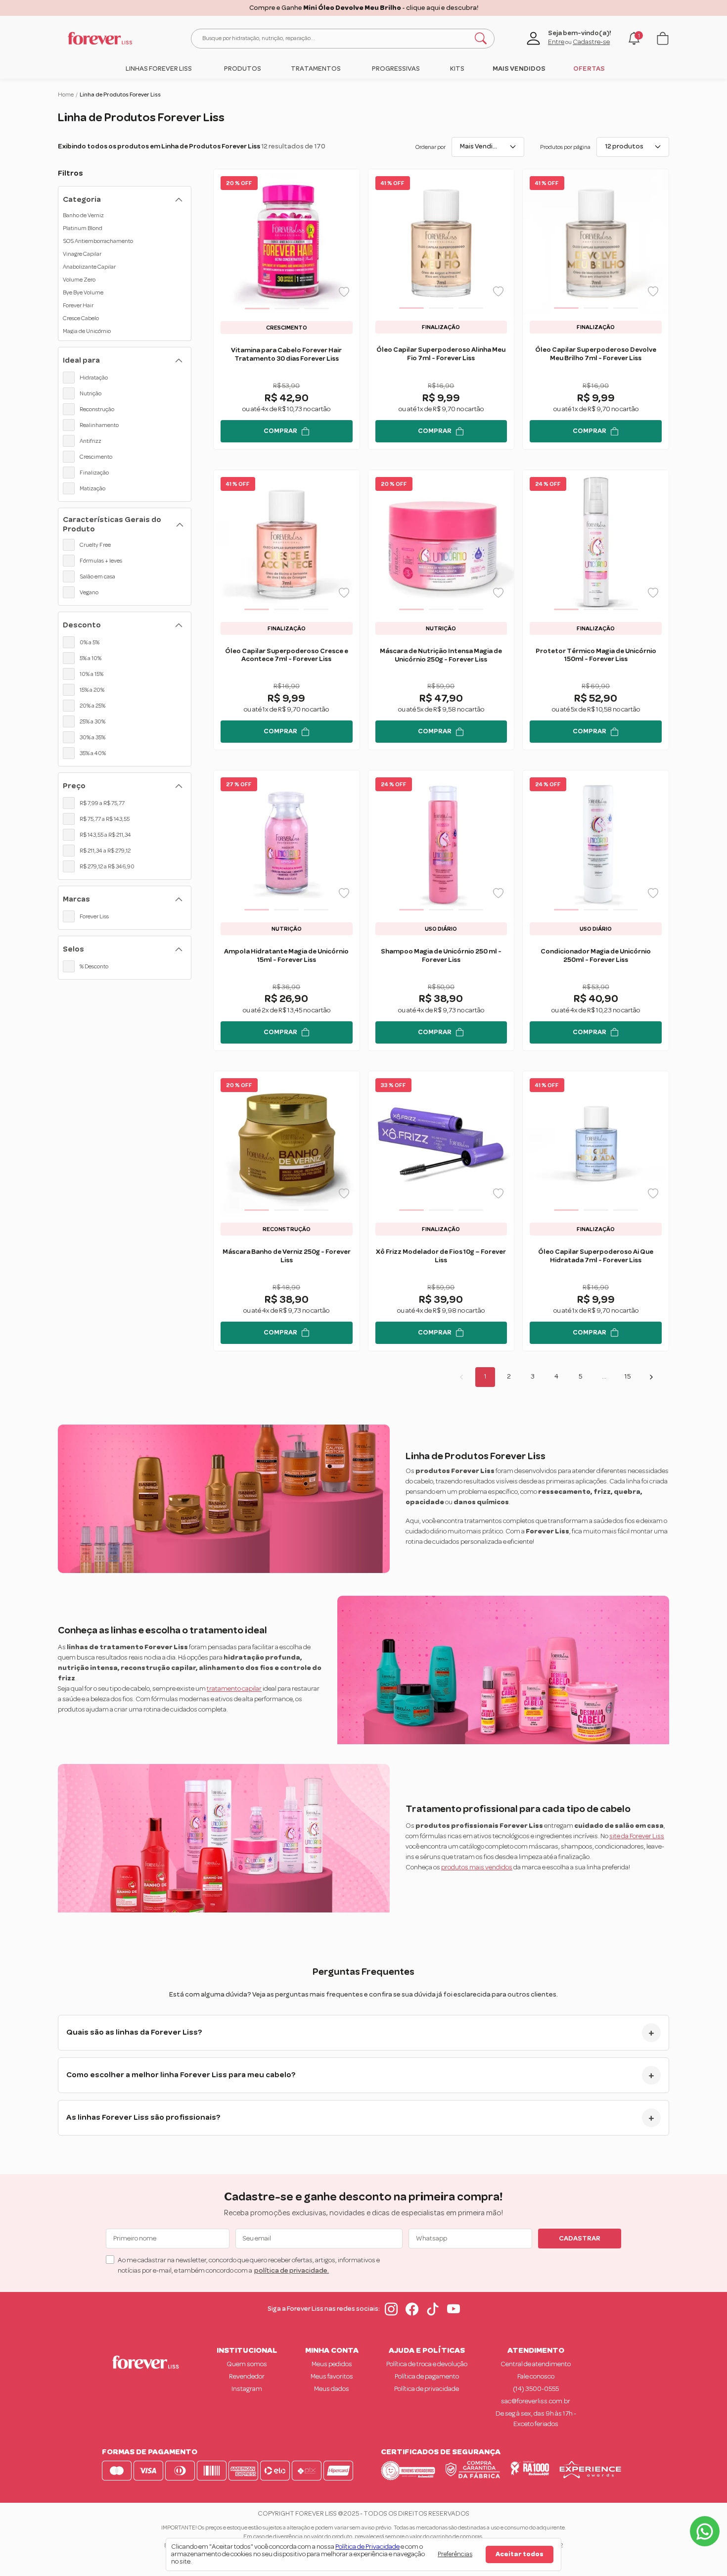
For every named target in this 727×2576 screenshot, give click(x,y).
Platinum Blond (83, 228)
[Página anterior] (461, 1377)
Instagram (247, 2389)
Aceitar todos (520, 2554)
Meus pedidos (332, 2364)
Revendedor (247, 2377)
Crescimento (96, 457)
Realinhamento (99, 425)
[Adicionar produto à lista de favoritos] (344, 292)
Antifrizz (91, 441)
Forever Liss (94, 916)
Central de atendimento (536, 2364)
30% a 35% (92, 737)
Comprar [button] (280, 431)
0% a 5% (90, 642)
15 (628, 1377)
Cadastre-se (591, 42)
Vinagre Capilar (82, 254)
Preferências (455, 2554)
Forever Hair (78, 305)
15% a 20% (92, 690)
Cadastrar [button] (580, 2239)
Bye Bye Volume (83, 292)
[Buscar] (481, 39)
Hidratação (94, 378)
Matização (92, 488)
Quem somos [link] (247, 2364)
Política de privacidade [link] (427, 2389)
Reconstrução (97, 409)
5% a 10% (91, 658)
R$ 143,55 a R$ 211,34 (105, 835)
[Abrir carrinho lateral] (663, 38)
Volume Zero (79, 280)
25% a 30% (92, 721)
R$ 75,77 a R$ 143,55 (105, 819)
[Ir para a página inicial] (100, 38)
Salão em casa (97, 576)
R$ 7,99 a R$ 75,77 (102, 803)
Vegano (89, 592)
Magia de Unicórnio (87, 331)
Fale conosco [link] (536, 2377)
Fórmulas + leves (101, 561)
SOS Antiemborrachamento (98, 241)
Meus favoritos (332, 2377)
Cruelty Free (95, 545)
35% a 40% (93, 753)
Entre (556, 42)
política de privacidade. (292, 2271)
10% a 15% (91, 674)
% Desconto (94, 966)
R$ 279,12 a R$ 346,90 (107, 866)
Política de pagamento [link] (427, 2377)
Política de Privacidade (367, 2547)
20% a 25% (92, 706)
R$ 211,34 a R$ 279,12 (105, 851)
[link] (159, 69)
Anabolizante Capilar (89, 267)
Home (66, 95)
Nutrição (91, 393)
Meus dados (332, 2389)
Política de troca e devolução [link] (427, 2364)
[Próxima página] (651, 1377)
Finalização (94, 473)
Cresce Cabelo (81, 318)
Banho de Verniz (83, 215)
